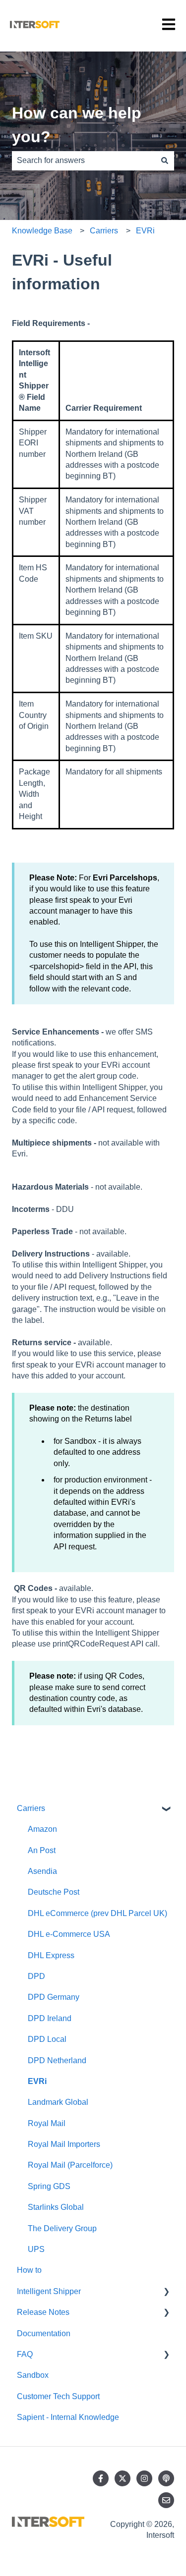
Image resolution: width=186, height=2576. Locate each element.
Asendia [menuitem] (42, 1871)
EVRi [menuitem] (37, 2081)
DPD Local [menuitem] (47, 2039)
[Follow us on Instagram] (144, 2478)
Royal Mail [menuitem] (47, 2123)
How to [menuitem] (29, 2270)
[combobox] (84, 161)
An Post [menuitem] (42, 1850)
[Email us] (166, 2500)
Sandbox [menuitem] (33, 2375)
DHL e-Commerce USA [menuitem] (69, 1934)
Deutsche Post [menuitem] (54, 1892)
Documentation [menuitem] (44, 2333)
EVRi (145, 231)
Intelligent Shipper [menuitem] (49, 2291)
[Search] (165, 161)
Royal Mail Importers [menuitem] (64, 2144)
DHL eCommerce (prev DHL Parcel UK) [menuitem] (97, 1913)
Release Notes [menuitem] (43, 2312)
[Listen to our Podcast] (166, 2478)
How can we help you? (77, 125)
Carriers (104, 231)
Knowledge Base (42, 231)
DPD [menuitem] (36, 1976)
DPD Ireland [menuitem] (50, 2018)
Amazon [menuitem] (42, 1829)
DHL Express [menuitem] (51, 1955)
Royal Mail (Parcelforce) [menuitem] (70, 2165)
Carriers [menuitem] (31, 1808)
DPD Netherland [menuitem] (57, 2060)
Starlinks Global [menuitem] (56, 2207)
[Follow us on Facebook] (101, 2478)
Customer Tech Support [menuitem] (58, 2396)
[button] (166, 1809)
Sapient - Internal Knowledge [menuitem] (68, 2417)
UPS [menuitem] (36, 2249)
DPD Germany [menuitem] (54, 1997)
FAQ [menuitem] (25, 2354)
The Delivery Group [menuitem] (62, 2228)
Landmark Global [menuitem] (58, 2102)
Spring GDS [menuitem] (49, 2186)
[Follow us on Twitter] (123, 2478)
